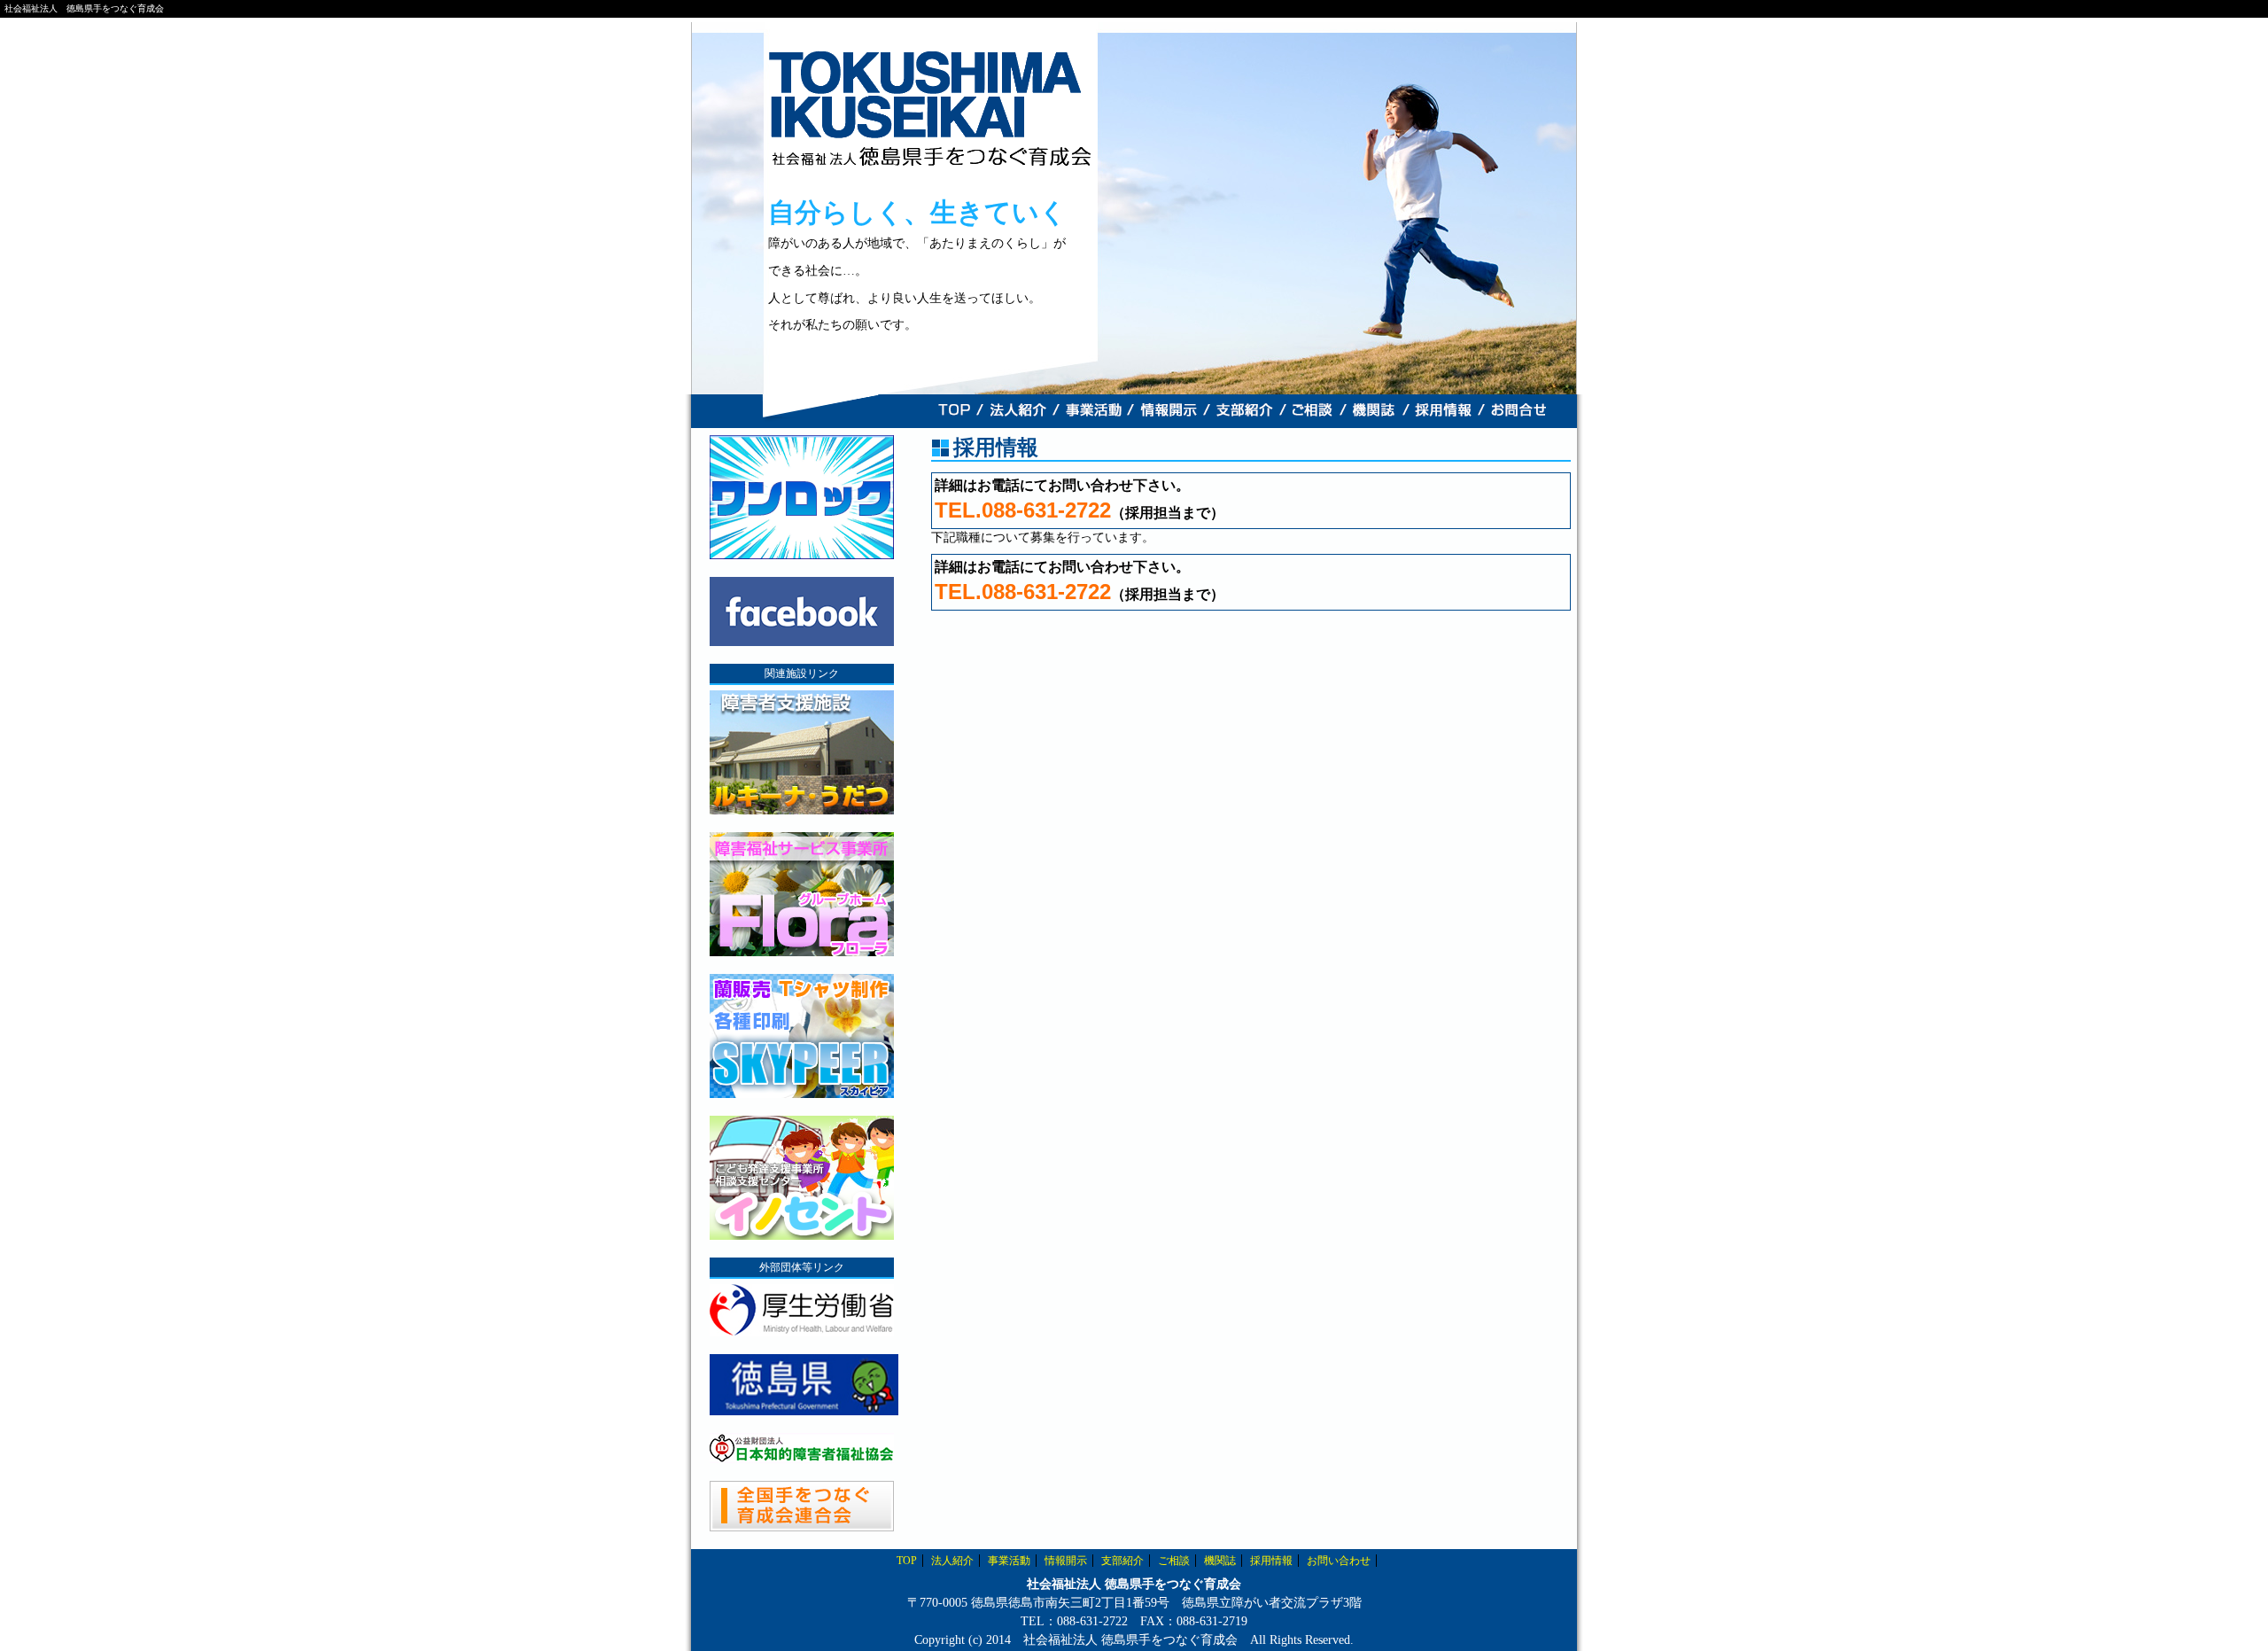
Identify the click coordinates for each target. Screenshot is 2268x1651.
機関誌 (1220, 1561)
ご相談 (1174, 1561)
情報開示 (1066, 1561)
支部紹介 (1122, 1561)
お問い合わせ (1339, 1561)
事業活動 (1009, 1561)
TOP (907, 1561)
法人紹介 (952, 1561)
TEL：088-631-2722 (1074, 1621)
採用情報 (1271, 1561)
